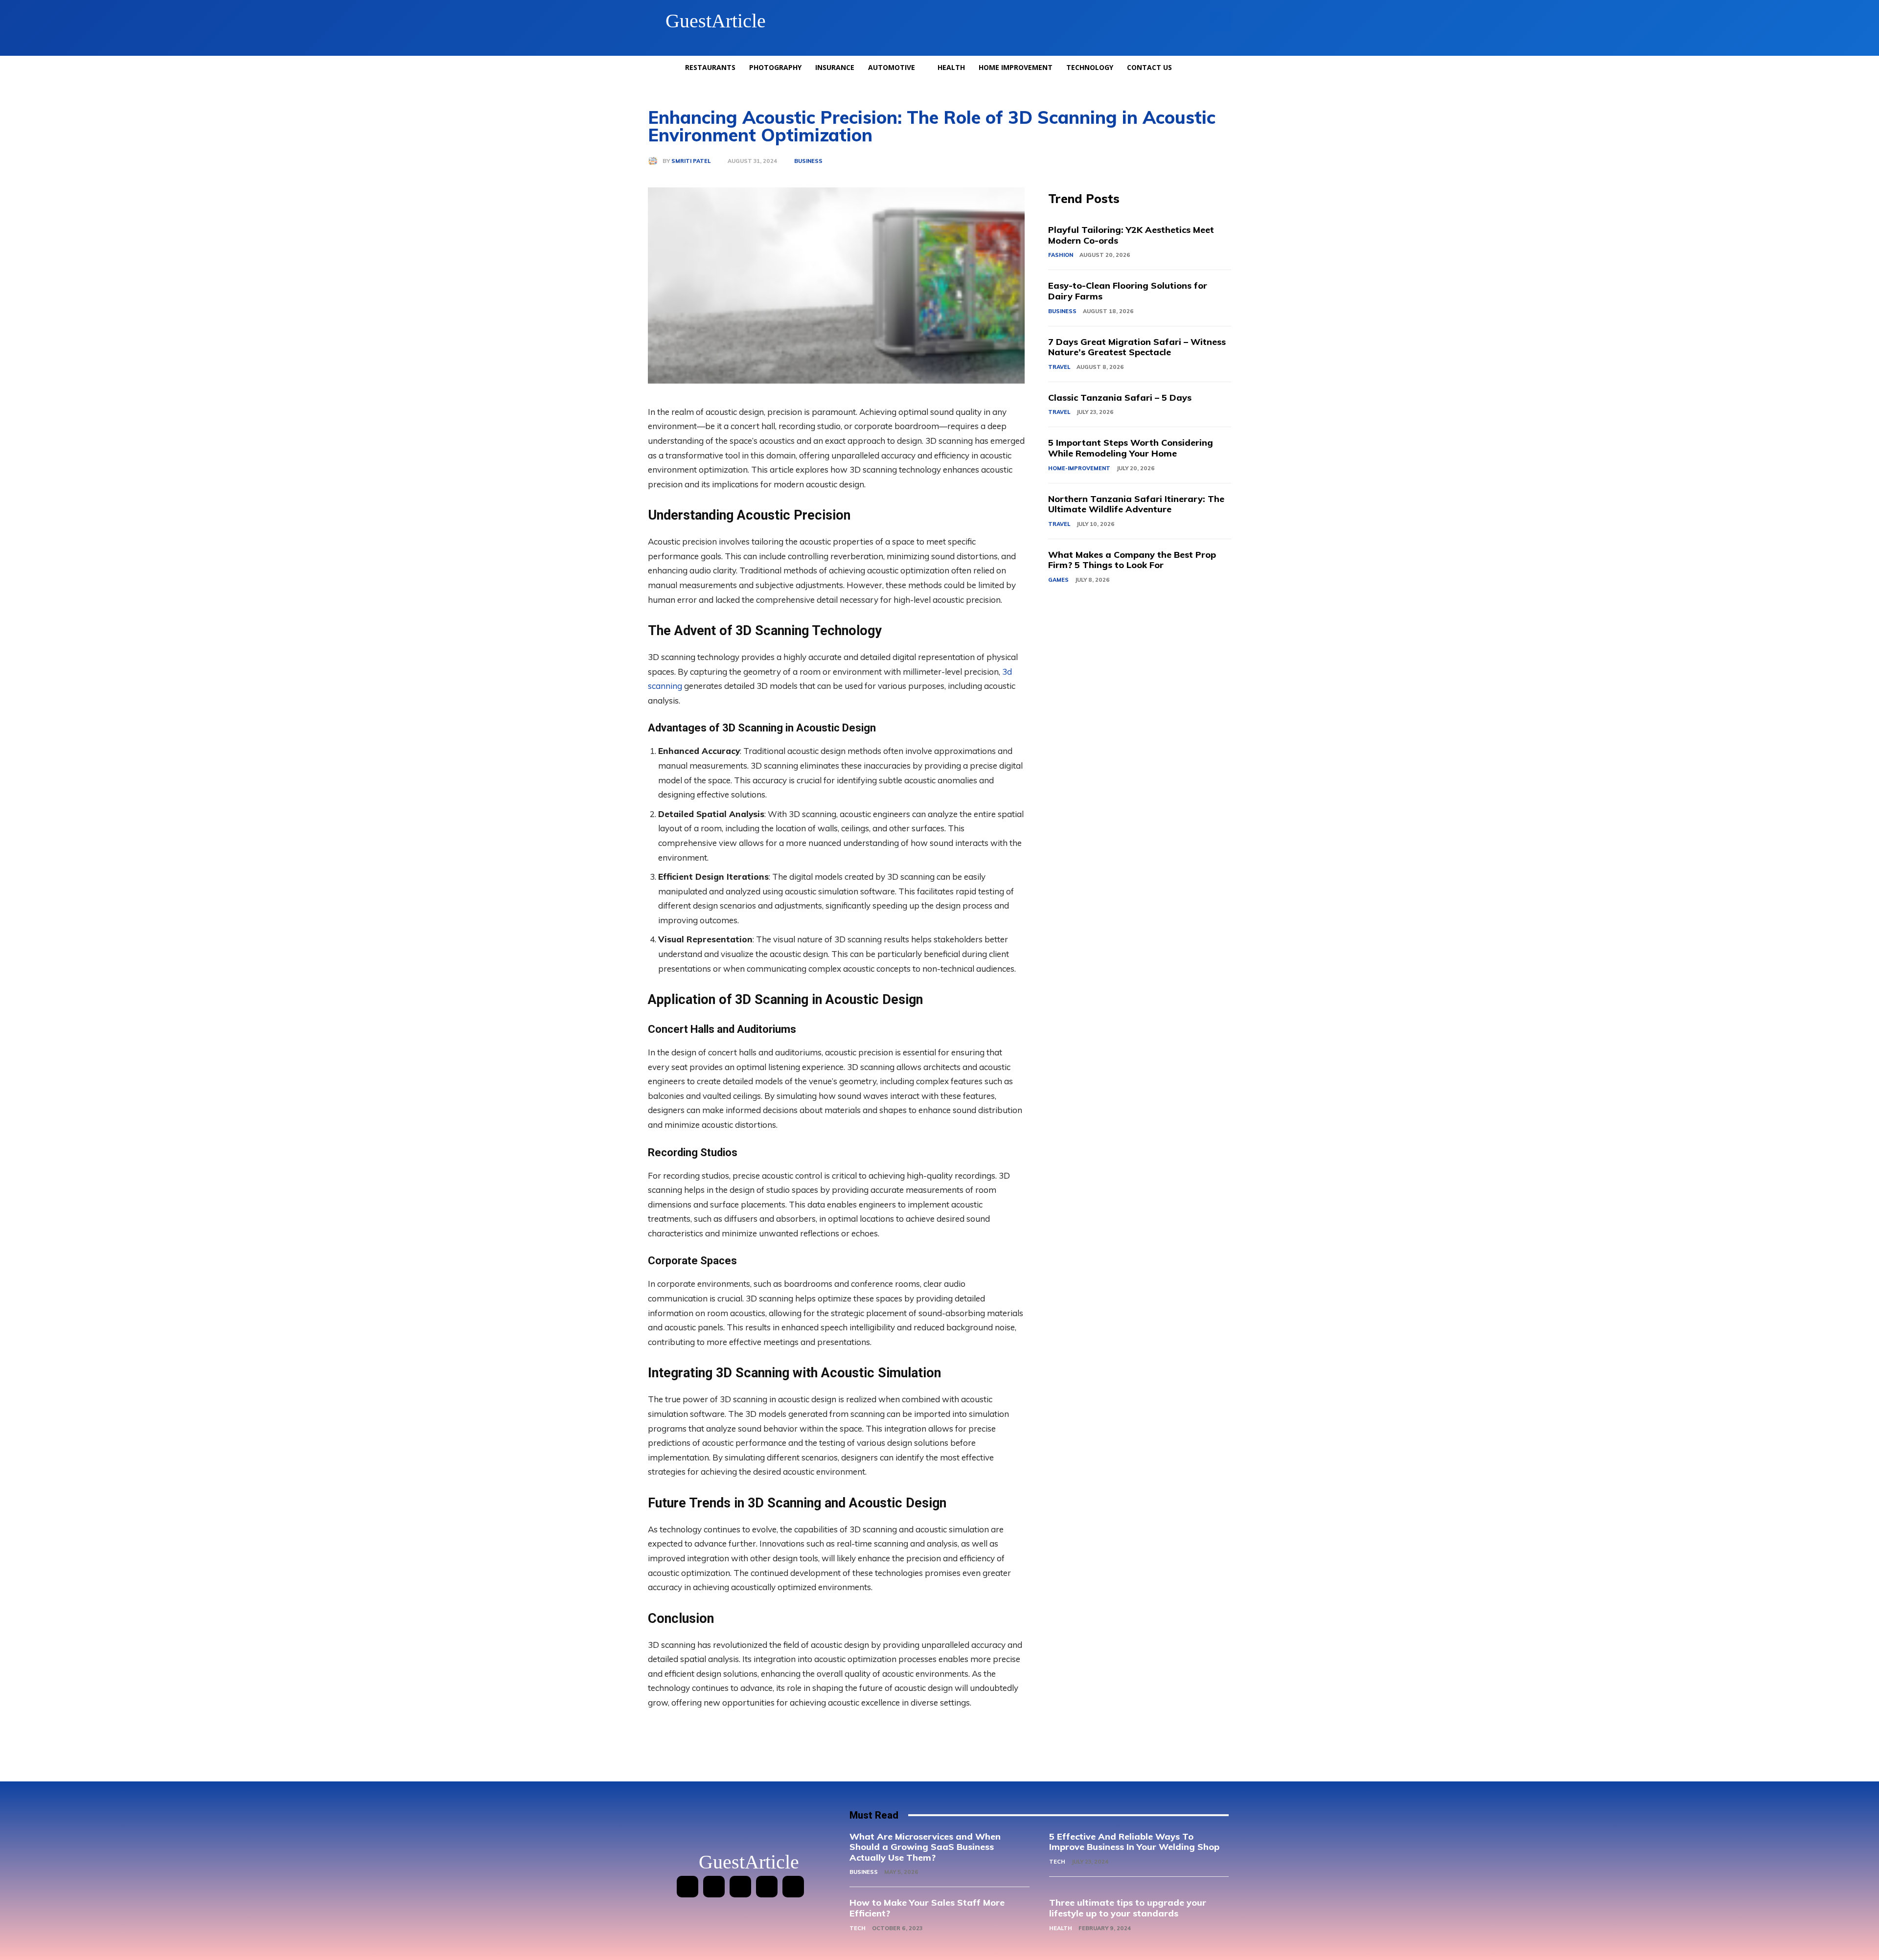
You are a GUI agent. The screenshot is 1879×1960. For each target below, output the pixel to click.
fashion (1061, 255)
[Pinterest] (740, 1887)
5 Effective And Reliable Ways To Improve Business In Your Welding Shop (1134, 1842)
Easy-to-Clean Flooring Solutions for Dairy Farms (1128, 291)
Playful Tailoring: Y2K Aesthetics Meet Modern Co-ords (1131, 235)
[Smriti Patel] (655, 161)
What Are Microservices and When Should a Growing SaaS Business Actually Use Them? (925, 1847)
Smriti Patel (691, 161)
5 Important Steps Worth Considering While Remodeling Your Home (1131, 448)
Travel (1059, 367)
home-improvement (1079, 468)
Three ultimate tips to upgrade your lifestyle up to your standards (1128, 1908)
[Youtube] (793, 1887)
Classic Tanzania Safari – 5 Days (1120, 398)
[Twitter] (767, 1887)
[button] (1220, 21)
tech (1057, 1862)
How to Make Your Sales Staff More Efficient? (927, 1908)
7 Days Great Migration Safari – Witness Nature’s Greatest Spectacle (1137, 347)
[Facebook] (687, 1887)
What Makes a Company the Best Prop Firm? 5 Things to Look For (1132, 560)
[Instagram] (714, 1887)
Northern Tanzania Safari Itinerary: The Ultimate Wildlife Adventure (1136, 504)
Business (808, 161)
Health (1061, 1928)
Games (1058, 580)
